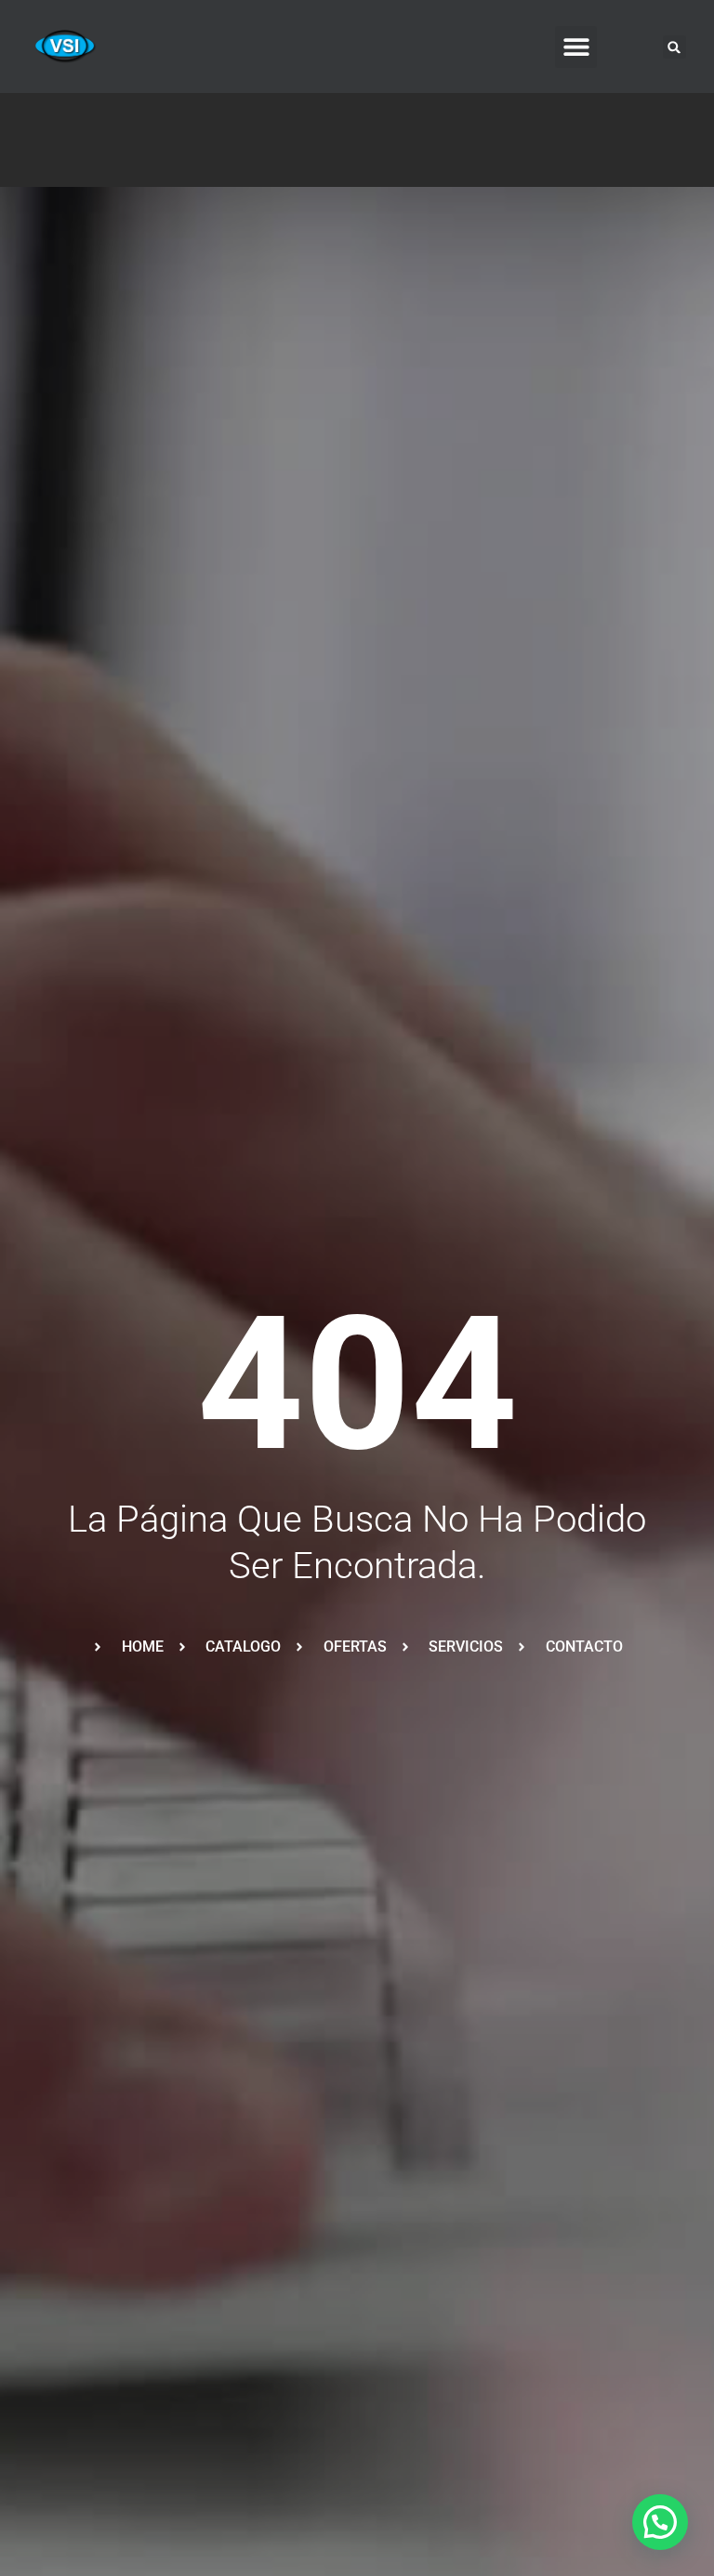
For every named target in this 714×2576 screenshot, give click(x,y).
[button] (576, 47)
